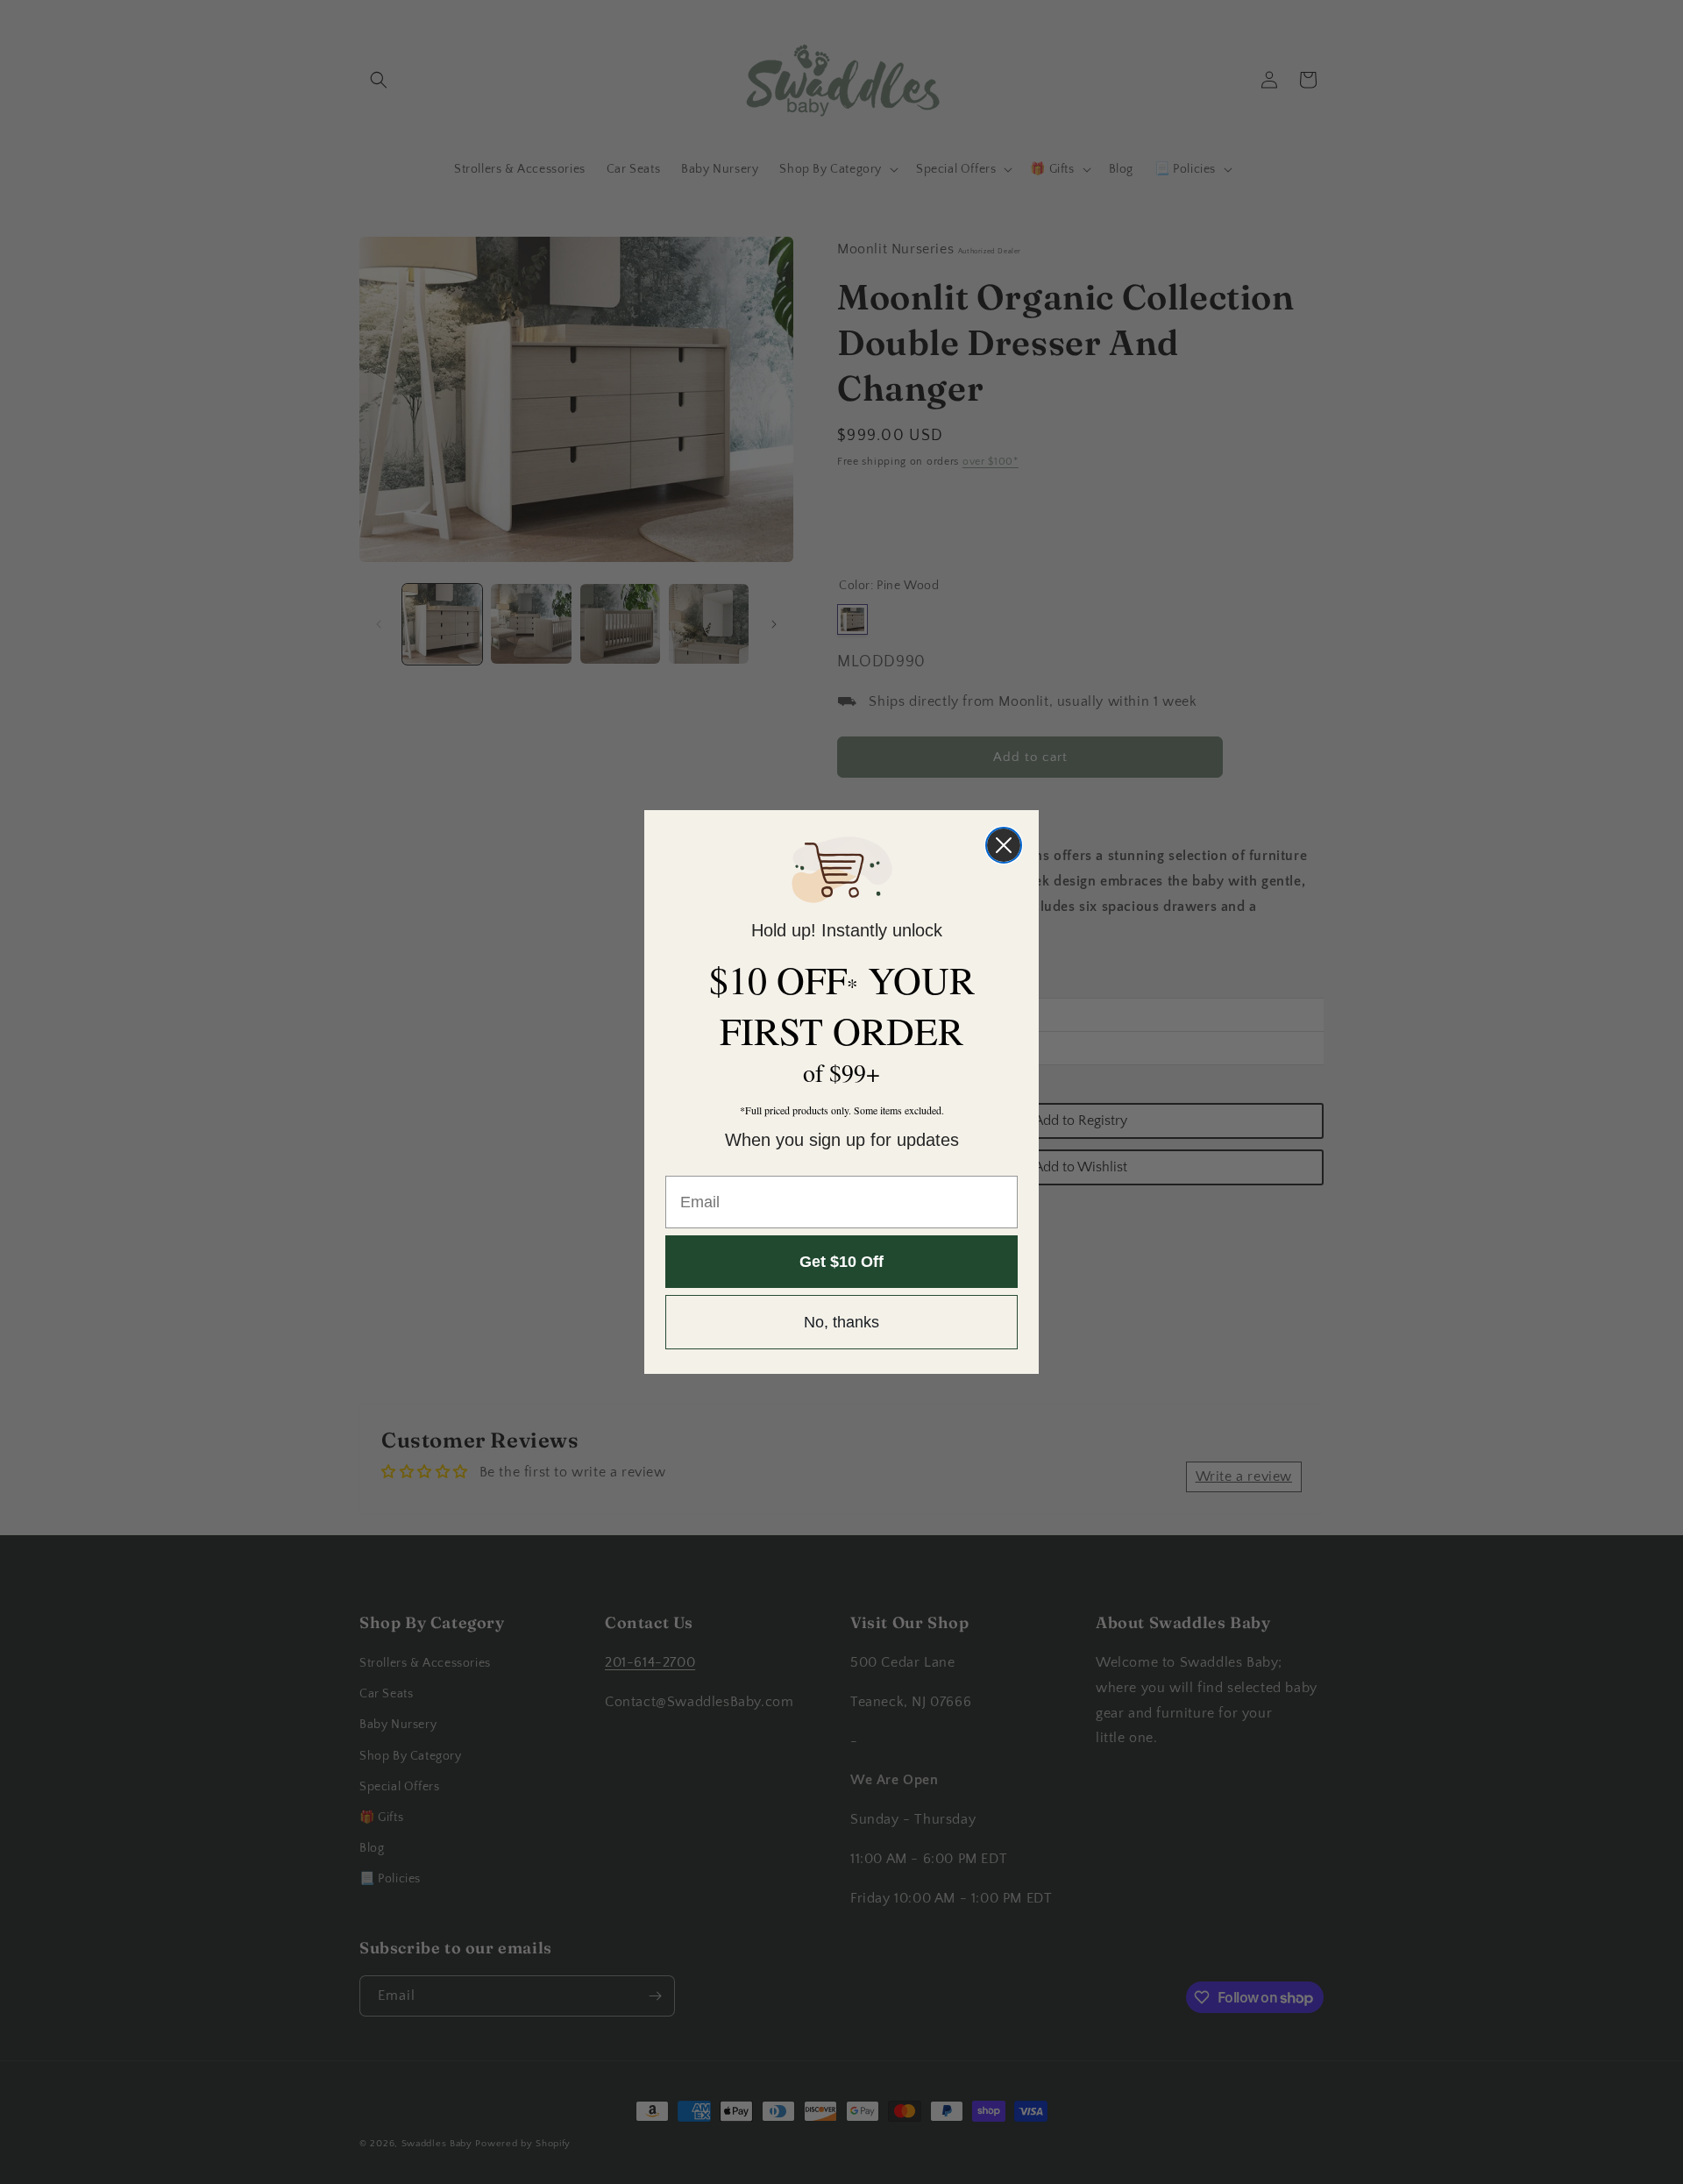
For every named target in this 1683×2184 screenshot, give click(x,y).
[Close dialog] (1004, 845)
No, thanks (841, 1322)
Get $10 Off (841, 1262)
